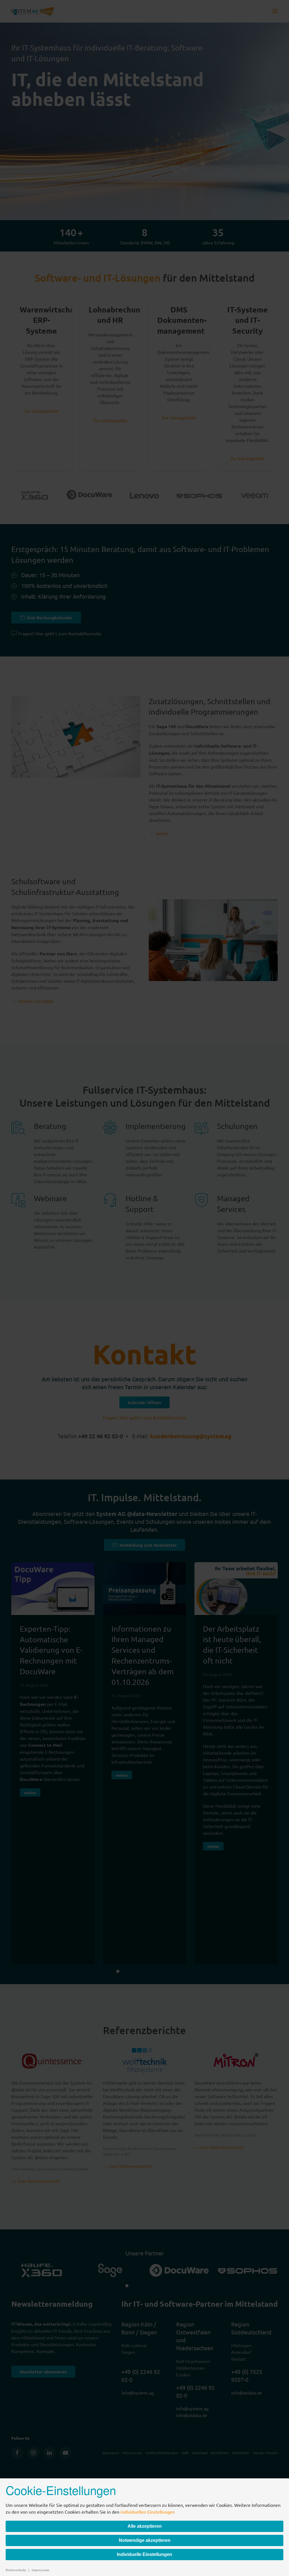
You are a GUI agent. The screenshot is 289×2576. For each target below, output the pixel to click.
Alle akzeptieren (145, 2526)
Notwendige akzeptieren (145, 2540)
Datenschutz (16, 2570)
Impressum (40, 2570)
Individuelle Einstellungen (144, 2554)
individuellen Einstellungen (148, 2512)
